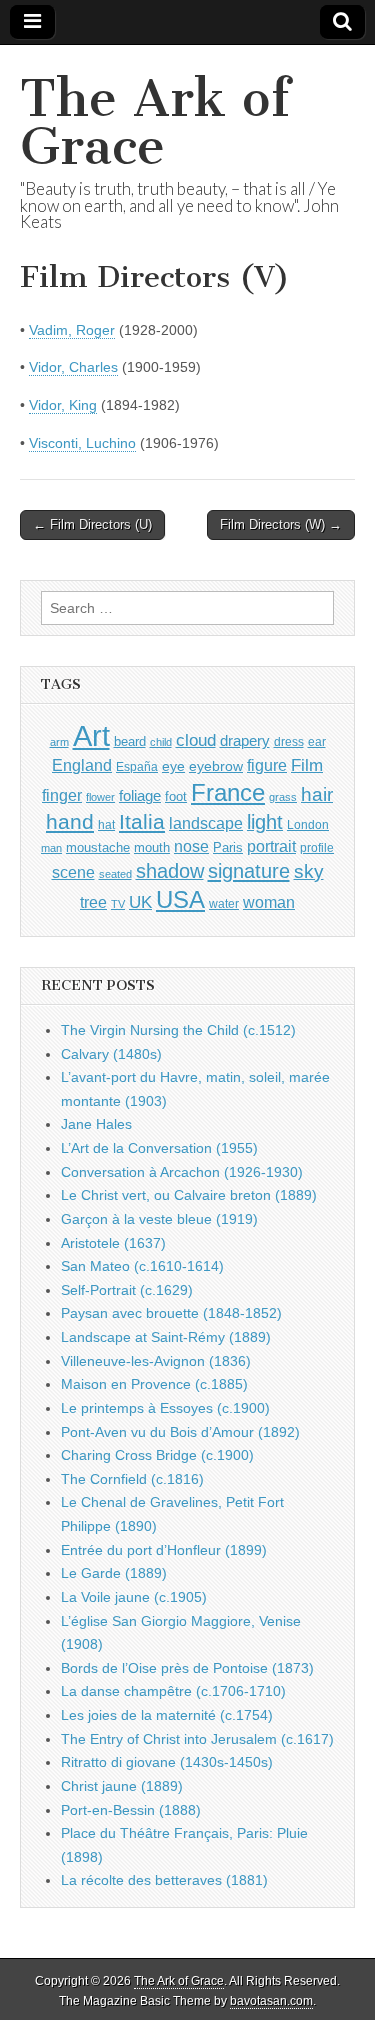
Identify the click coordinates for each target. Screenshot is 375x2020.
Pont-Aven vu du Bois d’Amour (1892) (180, 1432)
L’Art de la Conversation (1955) (159, 1148)
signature (249, 871)
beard (130, 741)
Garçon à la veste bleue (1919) (159, 1219)
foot (176, 796)
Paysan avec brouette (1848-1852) (171, 1313)
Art (91, 735)
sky (309, 871)
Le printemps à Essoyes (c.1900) (165, 1408)
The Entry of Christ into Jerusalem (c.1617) (197, 1739)
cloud (196, 740)
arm (59, 742)
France (228, 792)
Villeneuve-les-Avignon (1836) (156, 1361)
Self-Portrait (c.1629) (127, 1290)
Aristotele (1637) (113, 1243)
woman (269, 902)
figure (267, 765)
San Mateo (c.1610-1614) (142, 1266)
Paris (228, 848)
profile (317, 848)
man (51, 848)
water (224, 904)
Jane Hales (96, 1124)
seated (115, 874)
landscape (206, 823)
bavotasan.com (271, 2001)
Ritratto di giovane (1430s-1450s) (167, 1762)
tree (93, 902)
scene (73, 872)
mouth (152, 847)
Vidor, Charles (73, 367)
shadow (170, 871)
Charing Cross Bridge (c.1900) (157, 1455)
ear (317, 742)
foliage (140, 796)
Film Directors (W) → (281, 524)
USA (180, 899)
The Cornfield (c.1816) (132, 1479)
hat (106, 825)
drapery (245, 740)
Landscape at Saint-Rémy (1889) (166, 1337)
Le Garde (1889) (114, 1573)
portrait (271, 846)
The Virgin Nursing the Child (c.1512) (178, 1030)
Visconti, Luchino (82, 443)
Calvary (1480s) (111, 1054)
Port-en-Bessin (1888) (131, 1810)
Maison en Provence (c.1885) (154, 1384)
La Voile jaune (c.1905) (134, 1597)
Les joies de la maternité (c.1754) (167, 1715)
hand (70, 821)
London (308, 824)
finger (62, 795)
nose (191, 846)
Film (307, 765)
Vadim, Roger (72, 330)
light (265, 822)
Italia (142, 821)
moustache (98, 847)
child (161, 742)
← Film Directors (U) (92, 524)
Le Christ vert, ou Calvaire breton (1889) (189, 1195)
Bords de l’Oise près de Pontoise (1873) (187, 1668)
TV (118, 904)
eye (173, 766)
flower (100, 797)
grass (283, 797)
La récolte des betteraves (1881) (164, 1880)
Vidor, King (63, 405)
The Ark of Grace (155, 122)
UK (140, 902)
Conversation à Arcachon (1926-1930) (182, 1172)
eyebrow (216, 766)
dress (289, 742)
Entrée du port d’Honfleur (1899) (164, 1550)
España (137, 767)
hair (317, 794)
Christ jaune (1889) (122, 1786)
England (82, 765)
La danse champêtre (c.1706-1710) (173, 1691)
